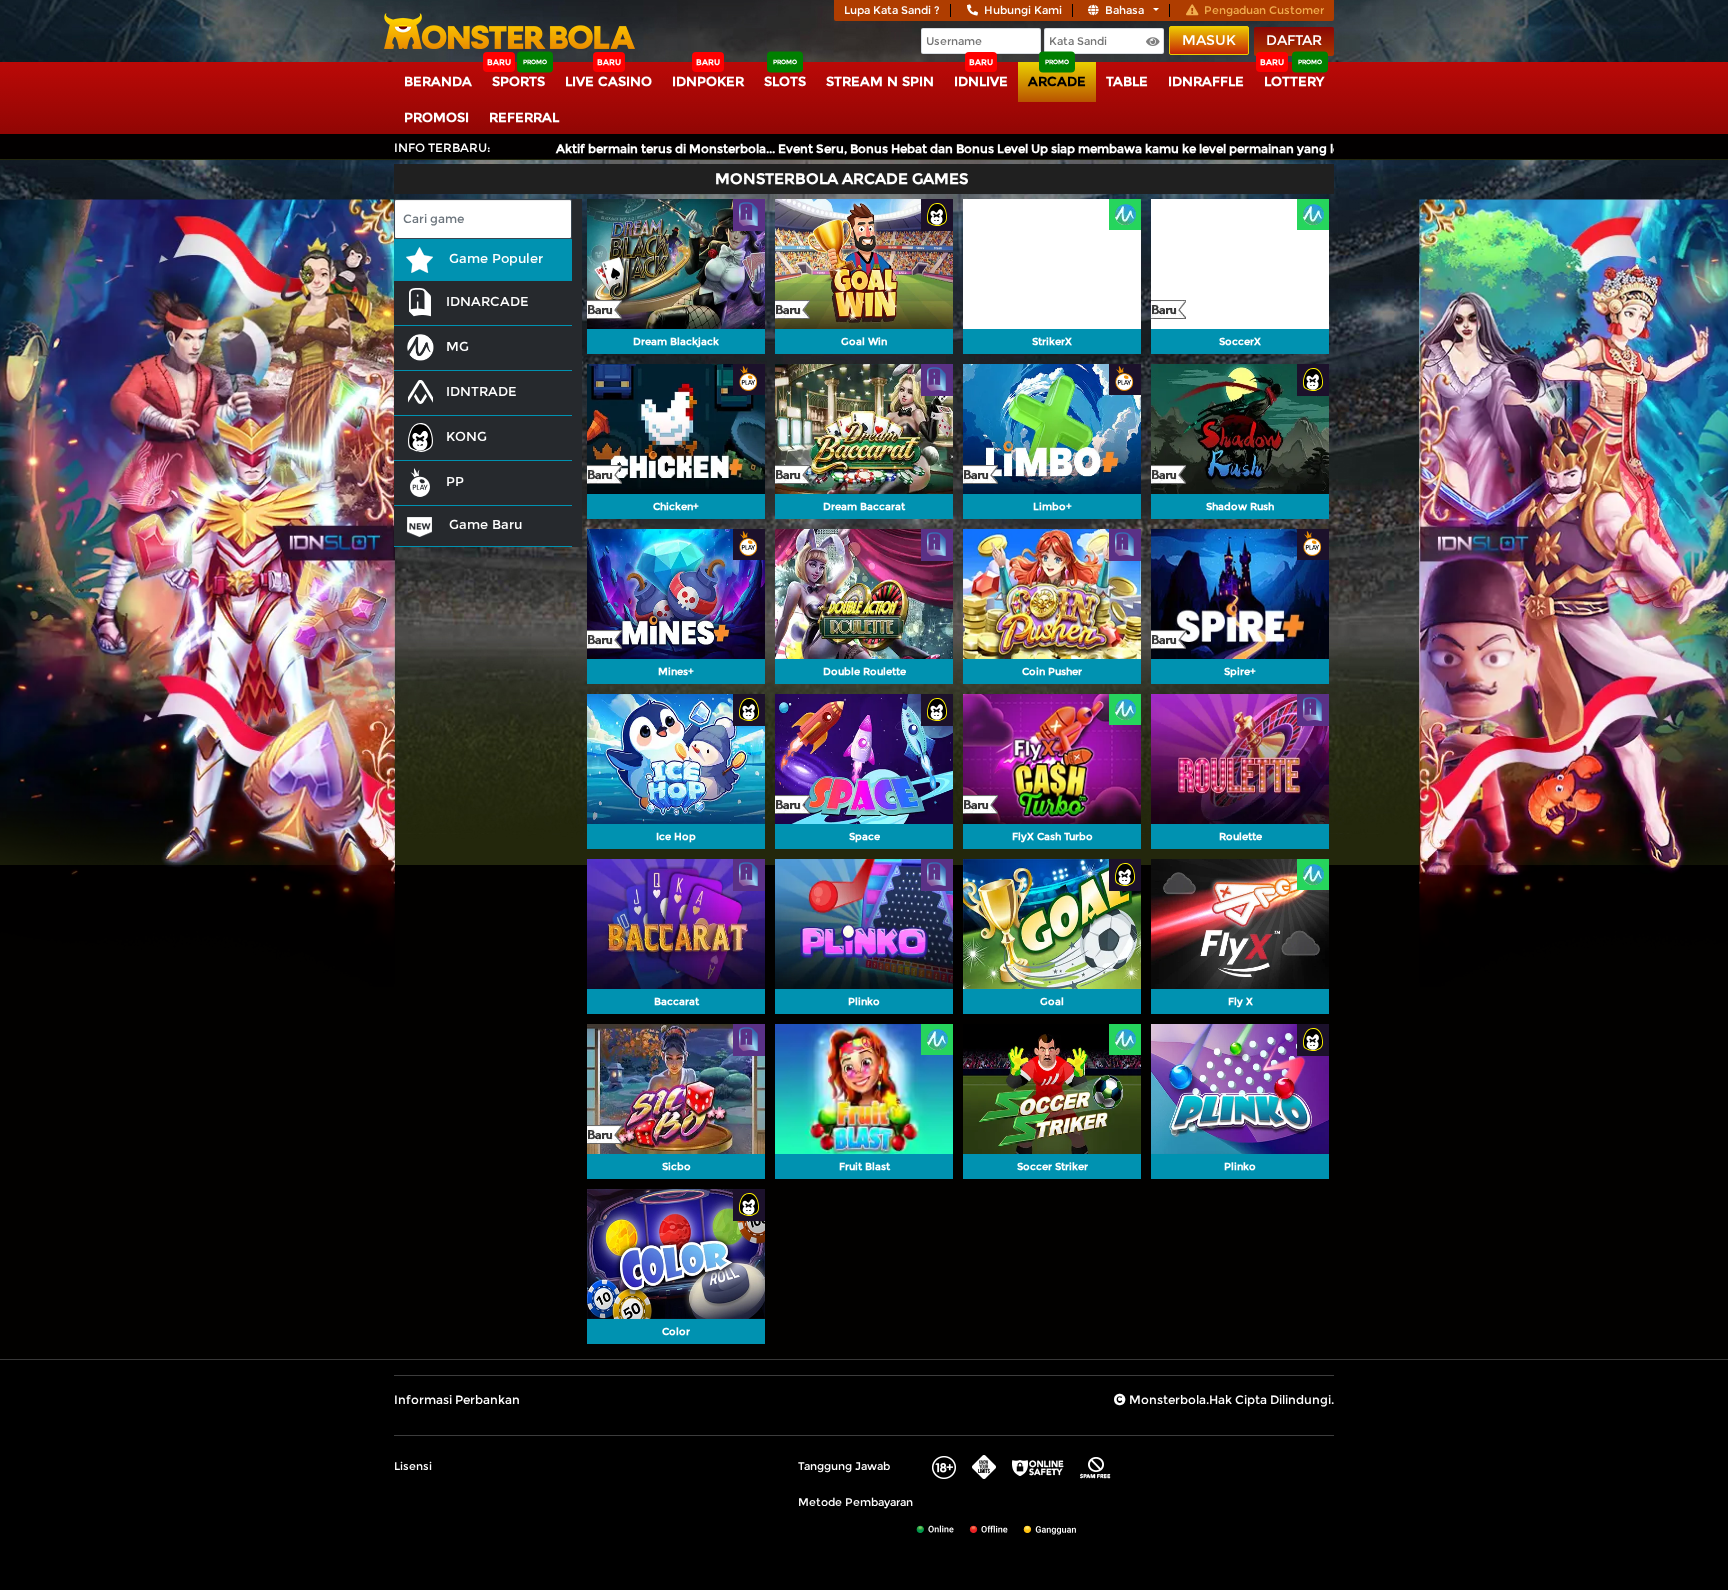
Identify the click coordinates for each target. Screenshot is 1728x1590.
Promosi (436, 117)
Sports (518, 81)
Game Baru (483, 524)
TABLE (1127, 81)
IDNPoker (708, 81)
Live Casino (608, 81)
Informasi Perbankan (457, 1399)
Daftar (1294, 40)
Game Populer (494, 258)
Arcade (1057, 81)
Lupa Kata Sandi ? (892, 10)
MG (457, 346)
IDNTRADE (481, 391)
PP (455, 481)
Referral (524, 117)
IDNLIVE (981, 81)
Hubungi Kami (1023, 10)
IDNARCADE (487, 301)
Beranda (438, 81)
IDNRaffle (1206, 81)
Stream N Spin (880, 81)
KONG (466, 436)
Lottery (1294, 81)
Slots (785, 81)
